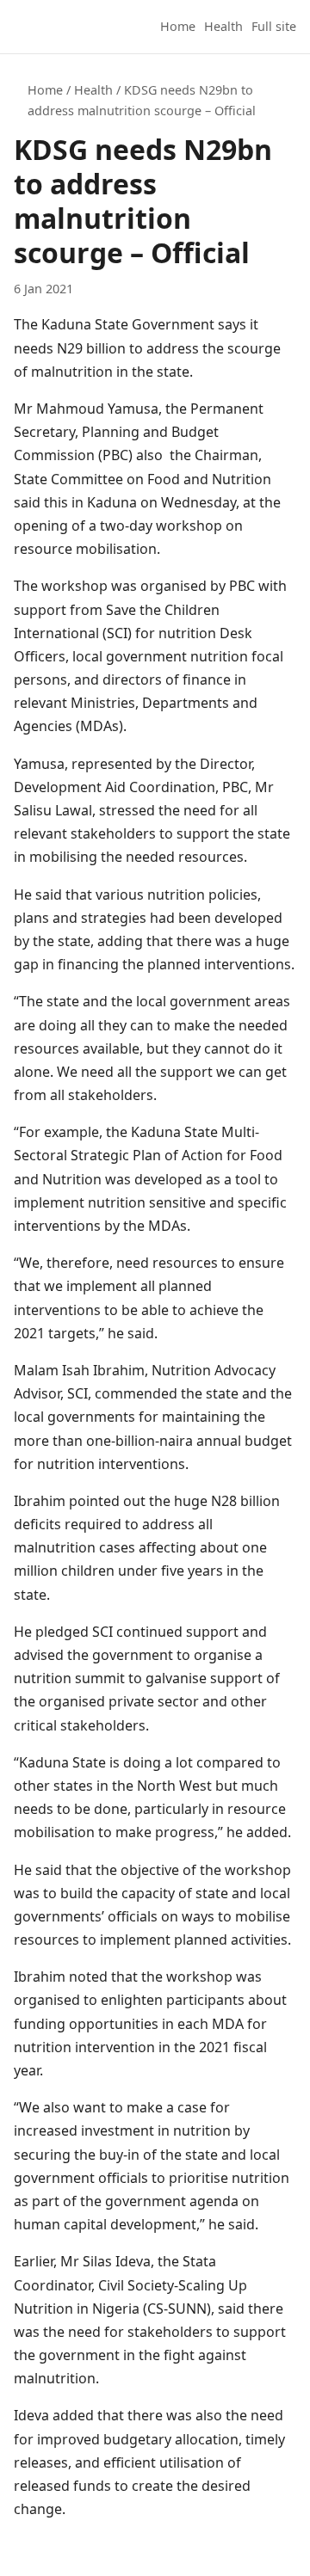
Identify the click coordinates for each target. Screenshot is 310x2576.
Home (178, 26)
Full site (274, 26)
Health (223, 26)
